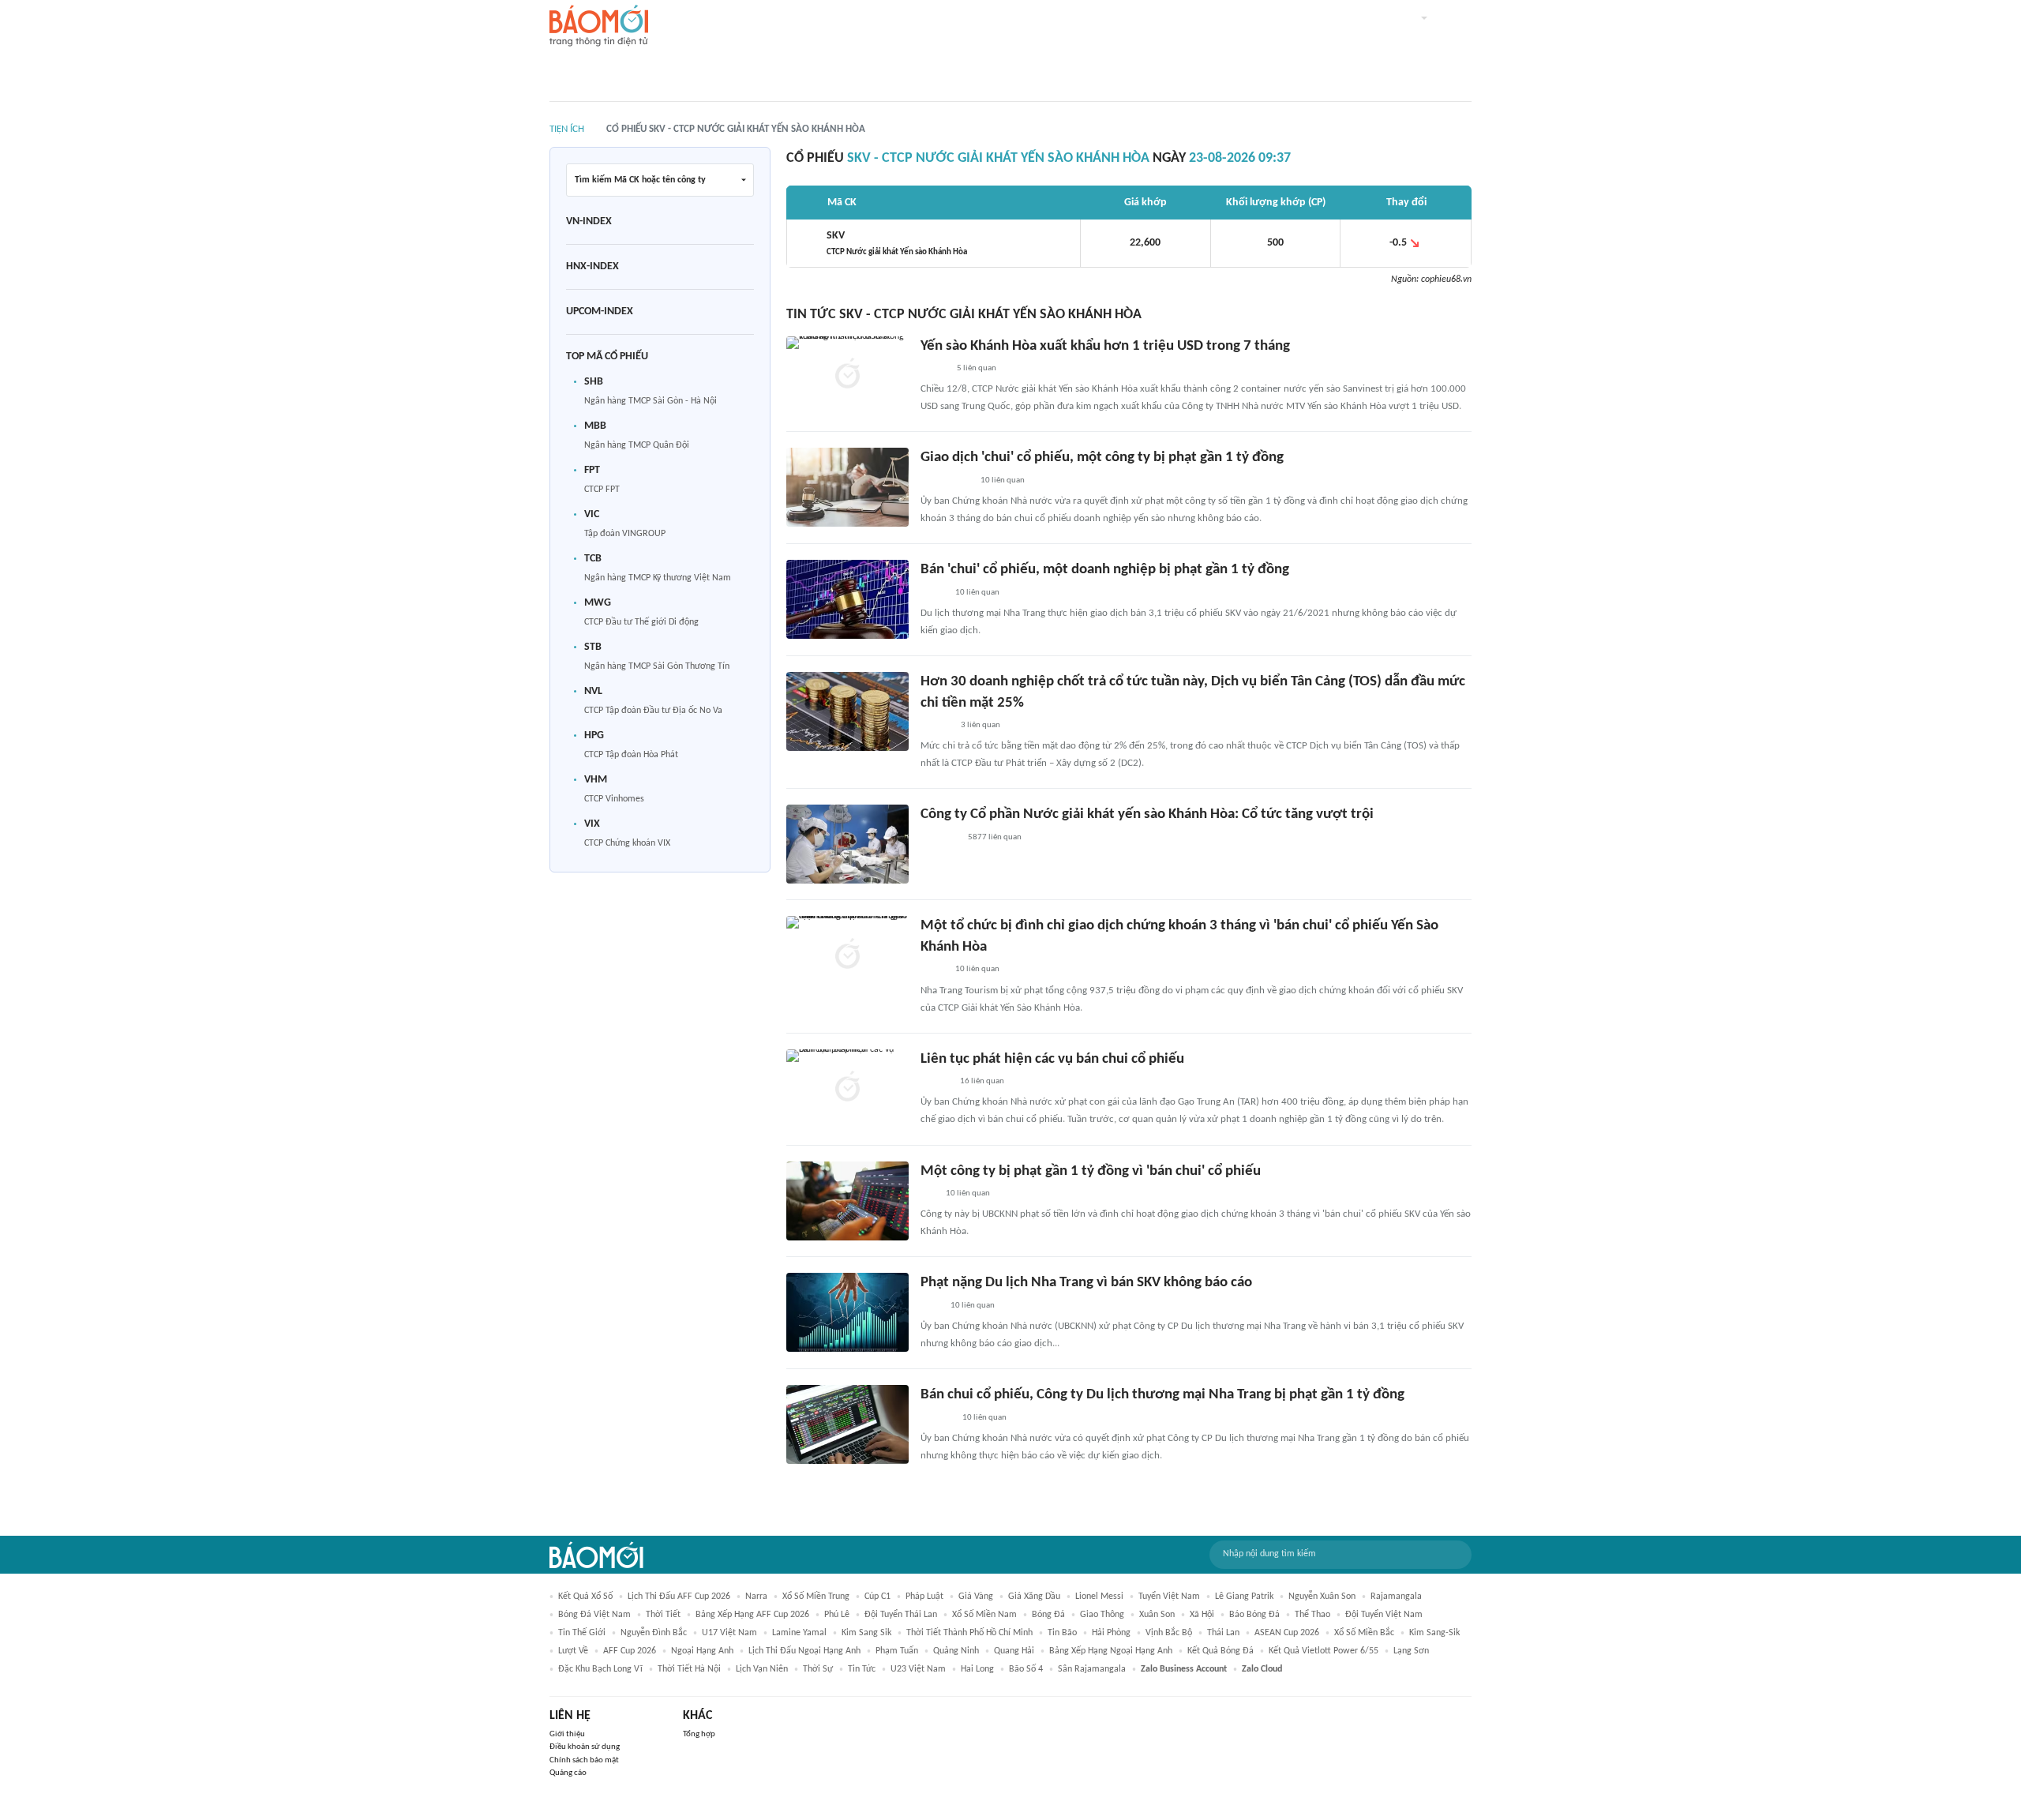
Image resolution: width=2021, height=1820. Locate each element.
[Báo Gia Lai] (946, 481)
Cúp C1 (877, 1597)
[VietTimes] (933, 970)
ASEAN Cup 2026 (1287, 1633)
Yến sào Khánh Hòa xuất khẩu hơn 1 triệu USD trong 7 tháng (1105, 346)
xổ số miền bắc (1364, 1633)
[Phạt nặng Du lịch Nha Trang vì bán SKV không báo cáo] (847, 1312)
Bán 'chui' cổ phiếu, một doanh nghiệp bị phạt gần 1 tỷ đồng (1105, 570)
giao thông (1102, 1615)
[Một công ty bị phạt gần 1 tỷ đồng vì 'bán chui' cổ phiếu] (847, 1201)
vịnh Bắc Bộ (1169, 1633)
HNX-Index (592, 266)
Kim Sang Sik (866, 1633)
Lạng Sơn (1411, 1651)
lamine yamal (799, 1633)
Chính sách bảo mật (584, 1760)
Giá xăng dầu (1034, 1597)
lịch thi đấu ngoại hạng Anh (804, 1651)
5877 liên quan (995, 837)
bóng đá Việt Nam (594, 1615)
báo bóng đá (1254, 1615)
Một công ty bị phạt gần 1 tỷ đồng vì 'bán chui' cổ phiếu (1091, 1171)
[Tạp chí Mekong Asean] (928, 1194)
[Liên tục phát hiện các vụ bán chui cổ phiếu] (847, 1089)
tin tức (862, 1669)
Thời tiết (663, 1615)
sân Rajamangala (1092, 1669)
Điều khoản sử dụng (585, 1747)
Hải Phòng (1111, 1633)
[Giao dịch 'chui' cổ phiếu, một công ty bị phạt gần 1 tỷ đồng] (847, 487)
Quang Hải (1014, 1651)
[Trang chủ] (599, 26)
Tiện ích (567, 129)
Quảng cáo (568, 1773)
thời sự (818, 1669)
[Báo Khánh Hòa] (939, 838)
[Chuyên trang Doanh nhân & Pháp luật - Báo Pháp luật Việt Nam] (936, 726)
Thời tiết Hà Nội (689, 1669)
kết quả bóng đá (1220, 1651)
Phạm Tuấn (897, 1651)
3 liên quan (981, 725)
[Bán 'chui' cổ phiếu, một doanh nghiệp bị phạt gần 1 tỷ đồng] (847, 599)
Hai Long (977, 1669)
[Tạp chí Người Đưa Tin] (933, 593)
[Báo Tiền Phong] (936, 1082)
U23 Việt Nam (918, 1669)
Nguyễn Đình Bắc (654, 1633)
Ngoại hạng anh (702, 1651)
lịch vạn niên (762, 1669)
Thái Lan (1223, 1633)
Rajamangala (1396, 1597)
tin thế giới (582, 1633)
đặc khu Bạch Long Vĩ (600, 1669)
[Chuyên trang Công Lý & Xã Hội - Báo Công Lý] (931, 1306)
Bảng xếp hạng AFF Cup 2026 (752, 1615)
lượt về (573, 1651)
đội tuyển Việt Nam (1384, 1615)
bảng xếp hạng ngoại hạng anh (1111, 1651)
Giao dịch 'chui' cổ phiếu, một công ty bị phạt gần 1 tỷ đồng (1102, 458)
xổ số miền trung (816, 1597)
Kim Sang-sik (1434, 1633)
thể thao (1312, 1615)
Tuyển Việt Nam (1169, 1597)
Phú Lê (837, 1615)
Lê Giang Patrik (1244, 1597)
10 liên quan (1003, 480)
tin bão (1062, 1633)
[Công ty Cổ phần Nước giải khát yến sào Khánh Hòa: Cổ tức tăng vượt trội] (847, 844)
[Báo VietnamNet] (934, 369)
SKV (897, 243)
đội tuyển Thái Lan (901, 1615)
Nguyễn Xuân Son (1322, 1597)
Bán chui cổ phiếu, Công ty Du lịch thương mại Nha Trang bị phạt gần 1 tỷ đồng (1162, 1395)
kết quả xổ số (585, 1597)
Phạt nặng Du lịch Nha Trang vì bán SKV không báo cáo (1086, 1283)
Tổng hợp (699, 1734)
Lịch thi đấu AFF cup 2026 (679, 1597)
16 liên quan (982, 1081)
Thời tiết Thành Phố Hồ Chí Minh (969, 1633)
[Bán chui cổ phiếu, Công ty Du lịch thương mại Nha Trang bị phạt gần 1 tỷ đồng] (847, 1424)
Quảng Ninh (956, 1651)
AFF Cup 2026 (630, 1651)
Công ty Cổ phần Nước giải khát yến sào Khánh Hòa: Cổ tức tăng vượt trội (1147, 814)
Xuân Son (1157, 1615)
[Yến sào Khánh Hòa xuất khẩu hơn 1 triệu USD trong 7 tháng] (847, 376)
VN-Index (589, 221)
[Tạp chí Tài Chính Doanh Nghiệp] (937, 1418)
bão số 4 (1026, 1669)
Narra (756, 1597)
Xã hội (1202, 1615)
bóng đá (1048, 1615)
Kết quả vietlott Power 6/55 (1324, 1651)
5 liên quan (977, 368)
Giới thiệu (567, 1734)
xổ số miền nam (984, 1615)
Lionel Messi (1099, 1597)
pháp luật (924, 1597)
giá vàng (976, 1597)
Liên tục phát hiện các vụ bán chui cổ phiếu (1052, 1059)
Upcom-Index (600, 311)
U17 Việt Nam (729, 1633)
